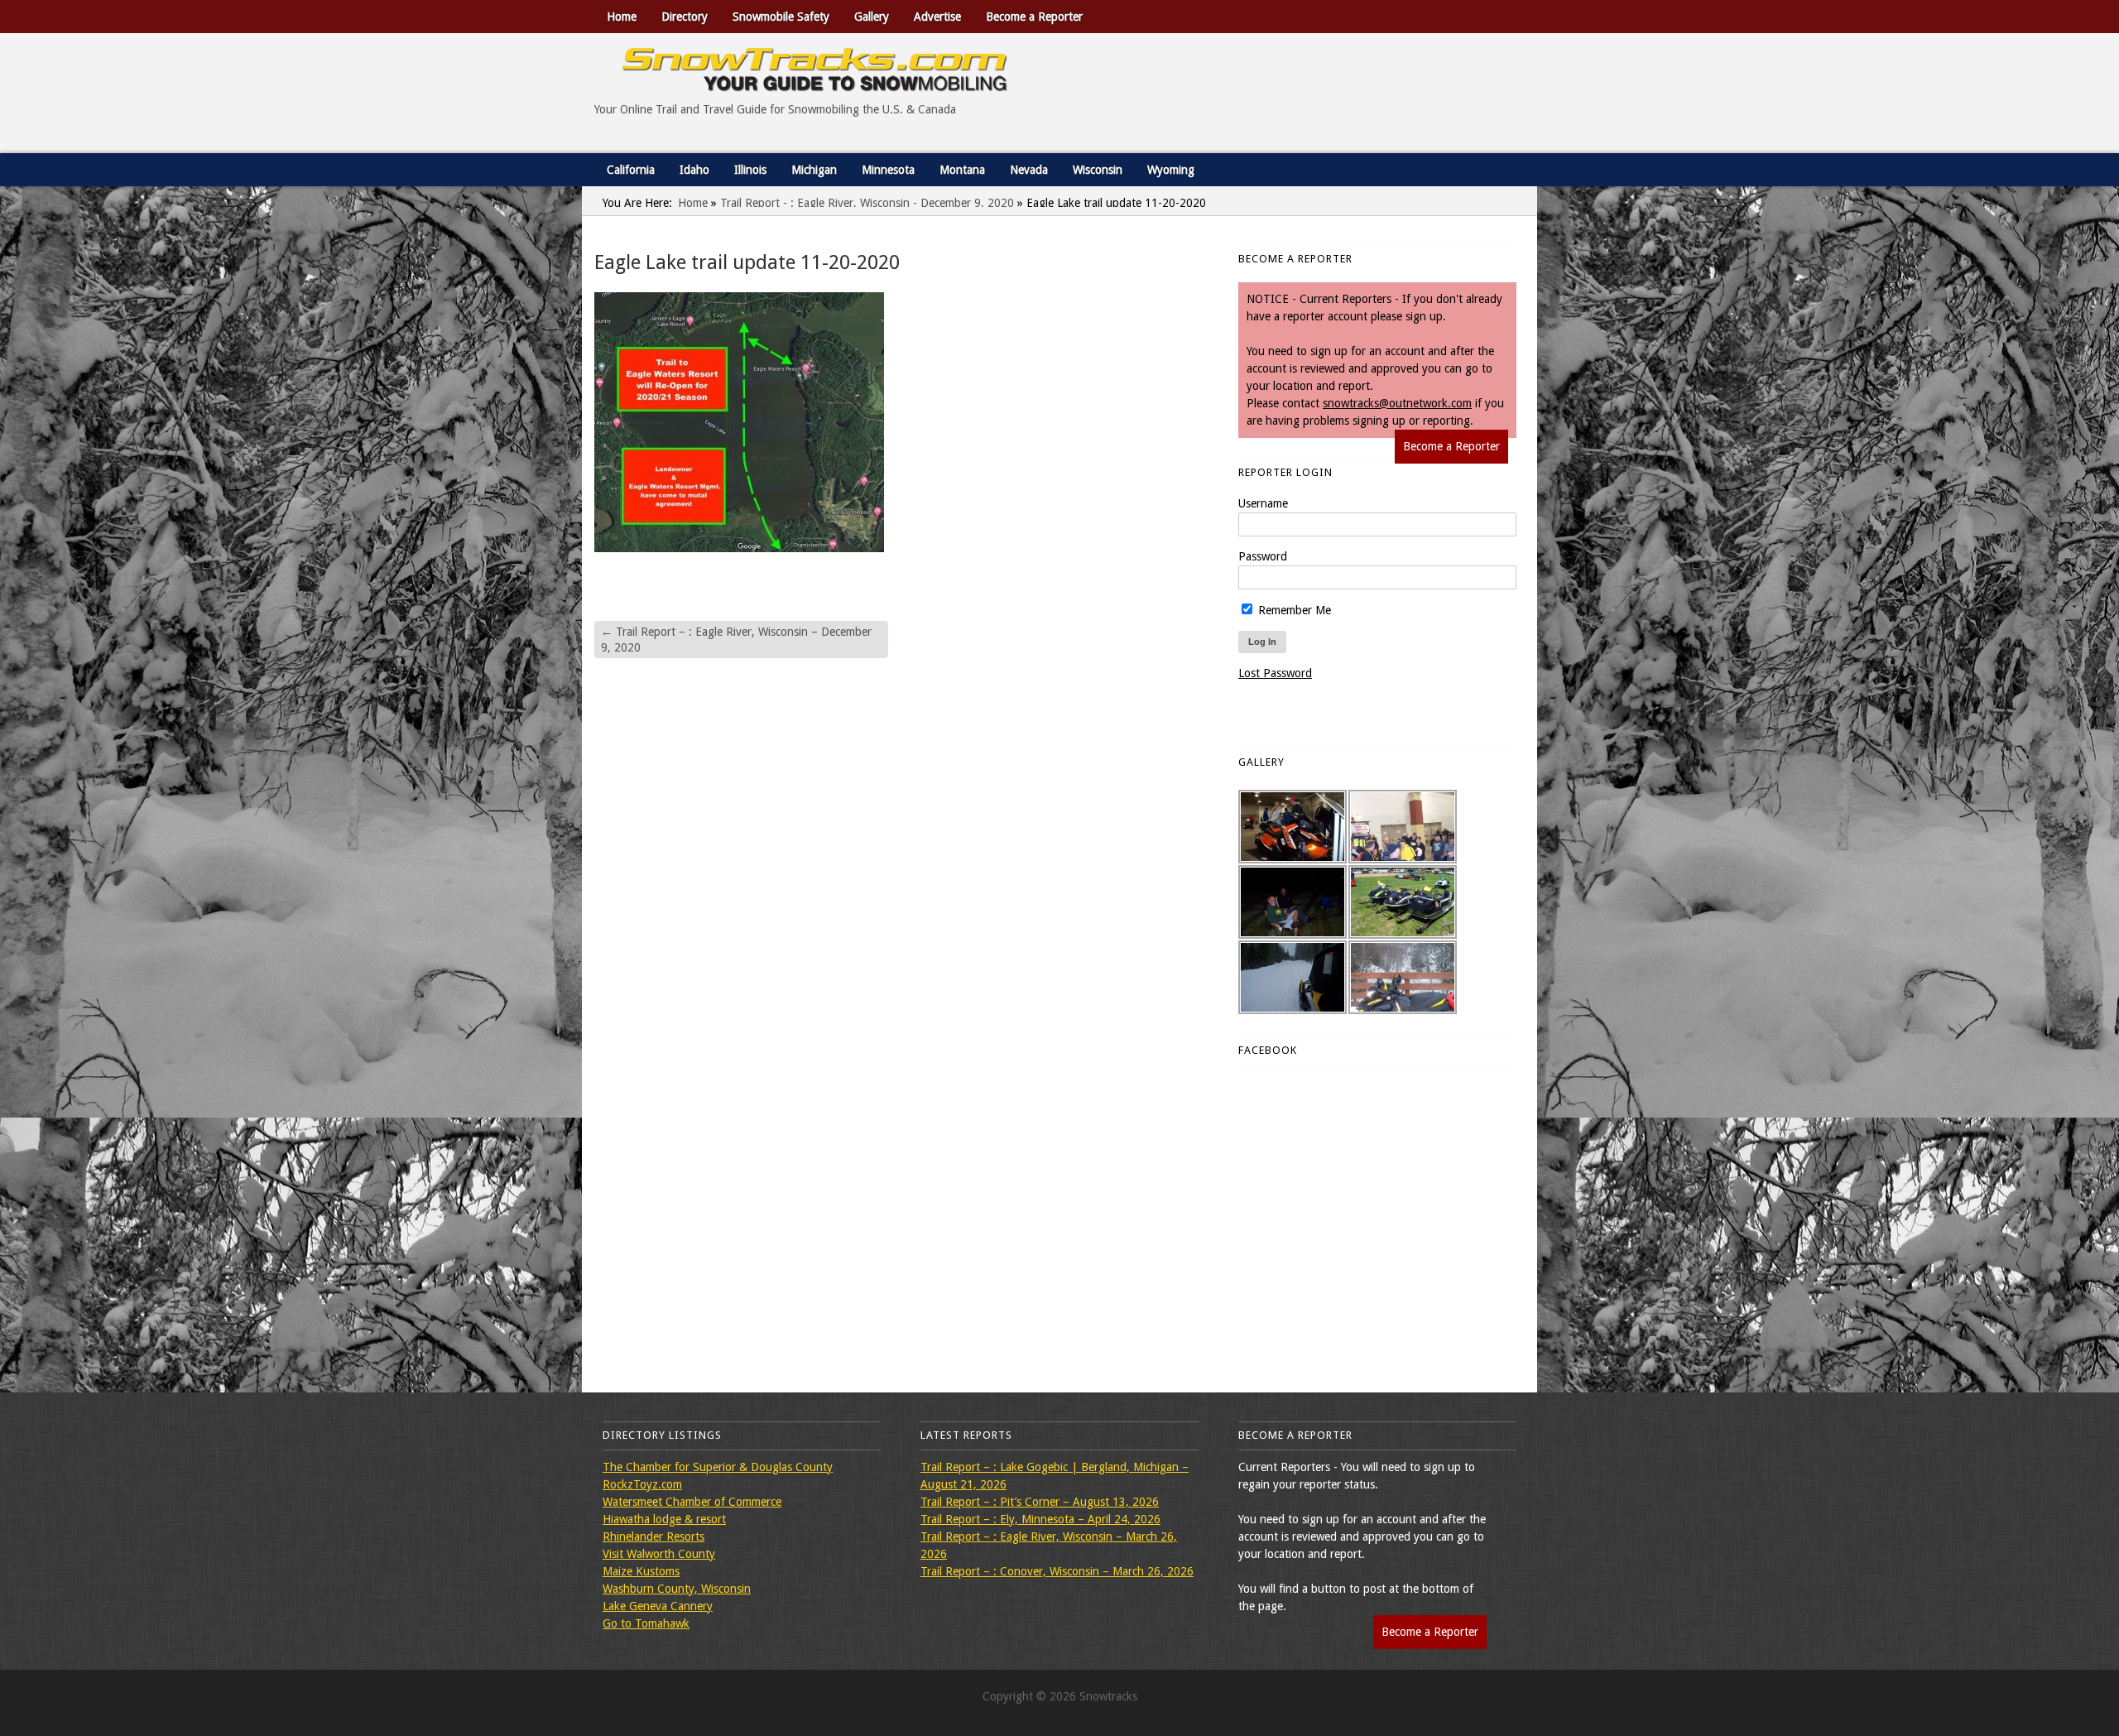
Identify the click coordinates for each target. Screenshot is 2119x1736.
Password (1263, 556)
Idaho (694, 170)
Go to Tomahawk (646, 1623)
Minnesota (888, 170)
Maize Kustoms (641, 1571)
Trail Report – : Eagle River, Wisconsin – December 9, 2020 (736, 639)
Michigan (814, 170)
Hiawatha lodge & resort (664, 1519)
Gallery (872, 17)
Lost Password (1275, 673)
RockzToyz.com (642, 1484)
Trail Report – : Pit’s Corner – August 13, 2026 (1040, 1502)
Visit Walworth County (659, 1554)
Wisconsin (1098, 170)
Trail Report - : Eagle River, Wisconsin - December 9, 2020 (867, 203)
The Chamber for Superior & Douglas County (718, 1467)
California (631, 170)
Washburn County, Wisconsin (677, 1589)
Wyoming (1171, 170)
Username (1263, 503)
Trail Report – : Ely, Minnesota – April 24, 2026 (1040, 1519)
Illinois (750, 170)
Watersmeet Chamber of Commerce (692, 1502)
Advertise (937, 17)
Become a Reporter (1034, 17)
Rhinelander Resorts (653, 1536)
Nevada (1029, 170)
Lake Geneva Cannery (658, 1606)
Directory (685, 17)
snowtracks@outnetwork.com (1397, 403)
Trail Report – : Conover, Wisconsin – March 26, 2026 (1057, 1571)
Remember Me (1293, 610)
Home (622, 17)
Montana (962, 170)
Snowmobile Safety (781, 17)
